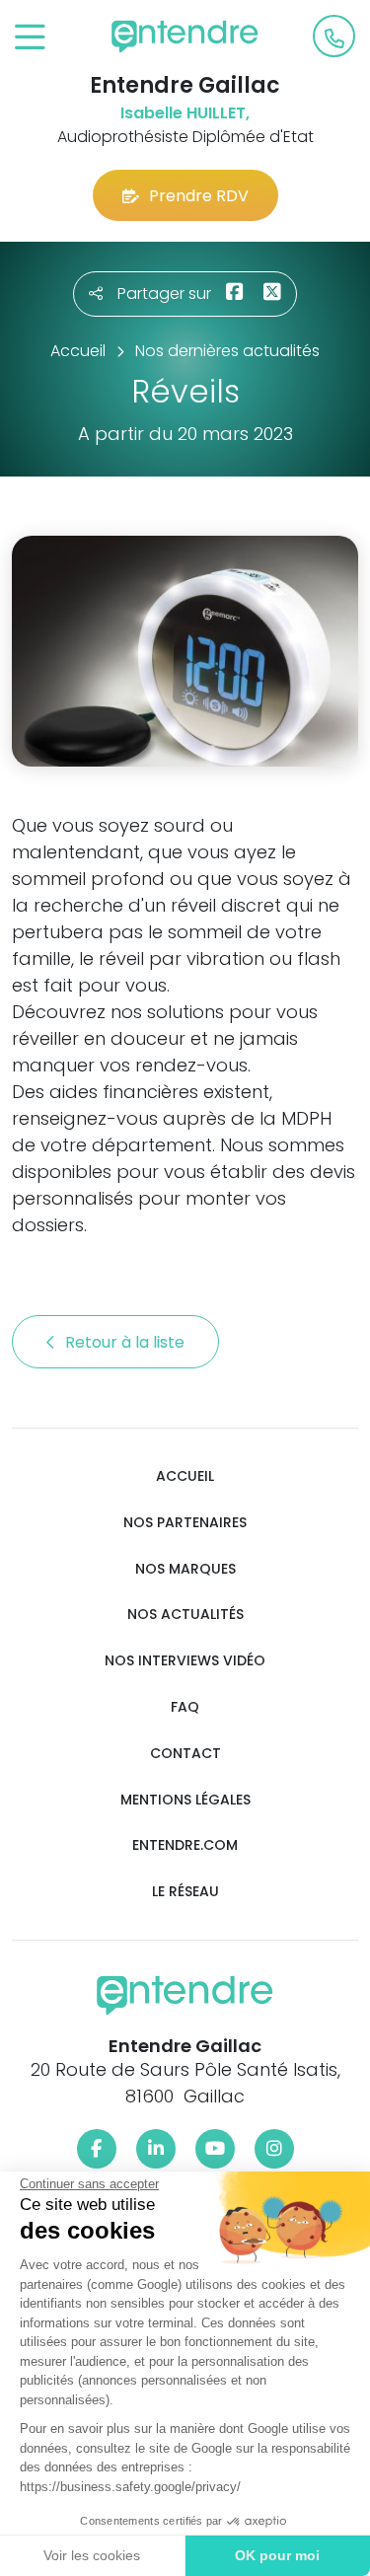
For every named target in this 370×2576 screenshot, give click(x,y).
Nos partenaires (185, 1523)
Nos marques (185, 1569)
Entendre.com (185, 1845)
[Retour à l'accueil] (185, 37)
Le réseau (185, 1892)
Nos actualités (185, 1615)
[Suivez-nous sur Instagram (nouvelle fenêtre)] (274, 2149)
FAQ (185, 1707)
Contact (185, 1754)
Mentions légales (185, 1800)
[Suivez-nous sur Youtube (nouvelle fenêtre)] (215, 2149)
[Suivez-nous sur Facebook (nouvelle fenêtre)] (97, 2149)
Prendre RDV (199, 196)
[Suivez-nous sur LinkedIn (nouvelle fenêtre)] (156, 2149)
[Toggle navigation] (30, 38)
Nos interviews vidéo (185, 1661)
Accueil (185, 1476)
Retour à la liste (127, 1342)
